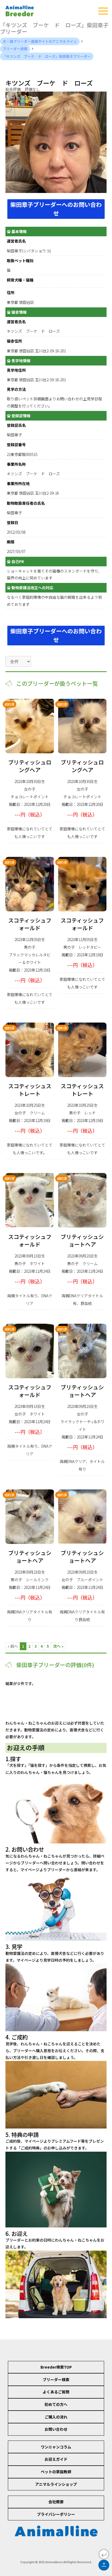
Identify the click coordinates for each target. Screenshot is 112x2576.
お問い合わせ (56, 2429)
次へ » (58, 1646)
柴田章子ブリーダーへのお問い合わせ (56, 209)
